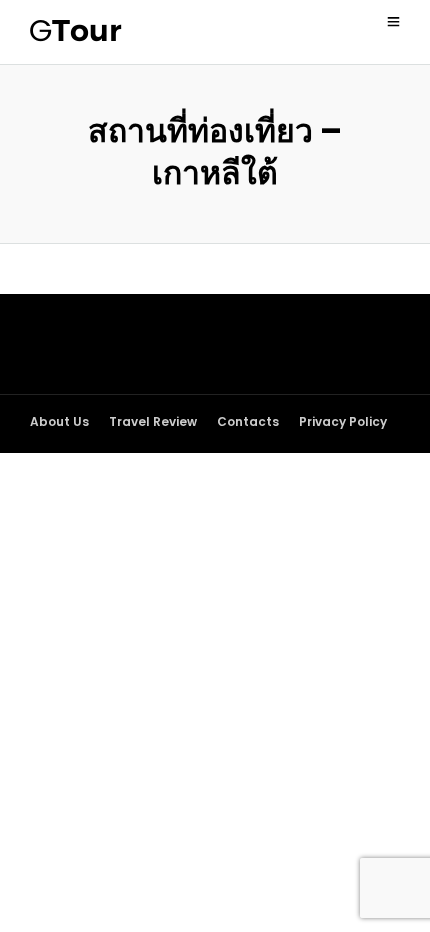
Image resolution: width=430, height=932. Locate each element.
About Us (59, 421)
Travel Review (153, 421)
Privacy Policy (343, 421)
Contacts (248, 421)
